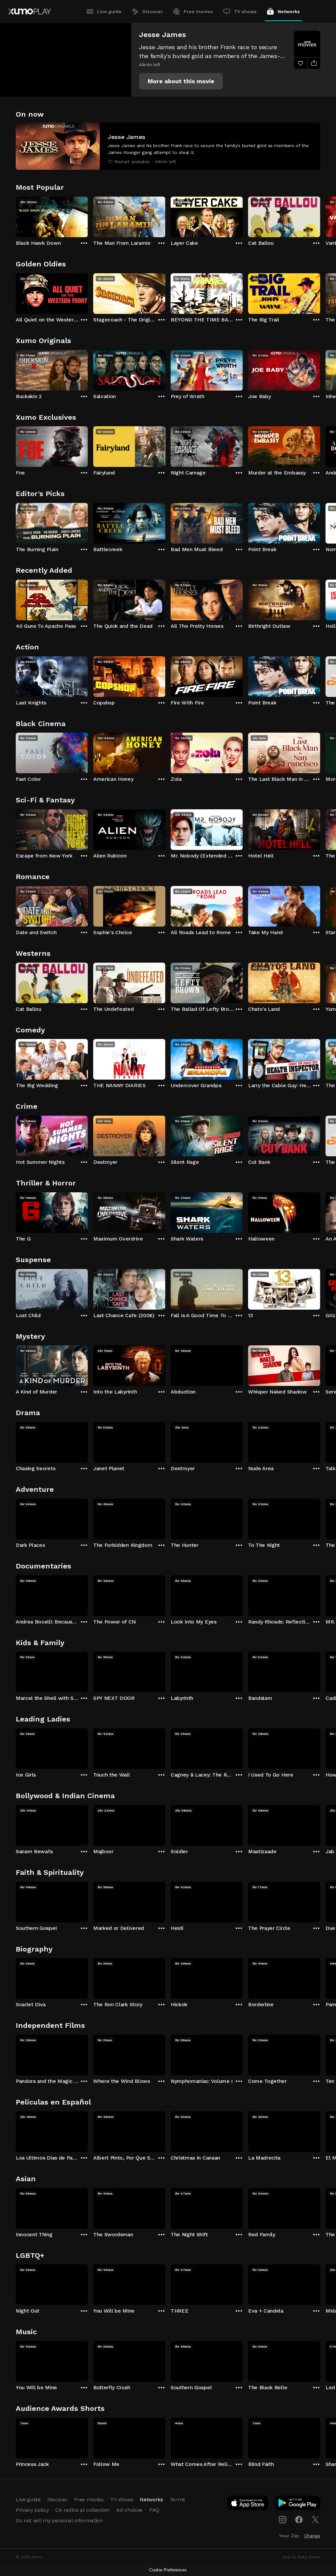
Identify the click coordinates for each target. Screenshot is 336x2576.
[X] (315, 2520)
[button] (181, 81)
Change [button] (312, 2536)
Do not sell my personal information (59, 2520)
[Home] (29, 11)
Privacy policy (32, 2510)
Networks (289, 11)
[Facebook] (299, 2520)
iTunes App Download (248, 2504)
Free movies (198, 11)
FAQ (154, 2510)
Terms (177, 2499)
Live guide (109, 11)
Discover (153, 11)
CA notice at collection (83, 2510)
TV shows (245, 11)
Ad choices (129, 2510)
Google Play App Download (298, 2504)
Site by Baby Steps (301, 2557)
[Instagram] (283, 2520)
